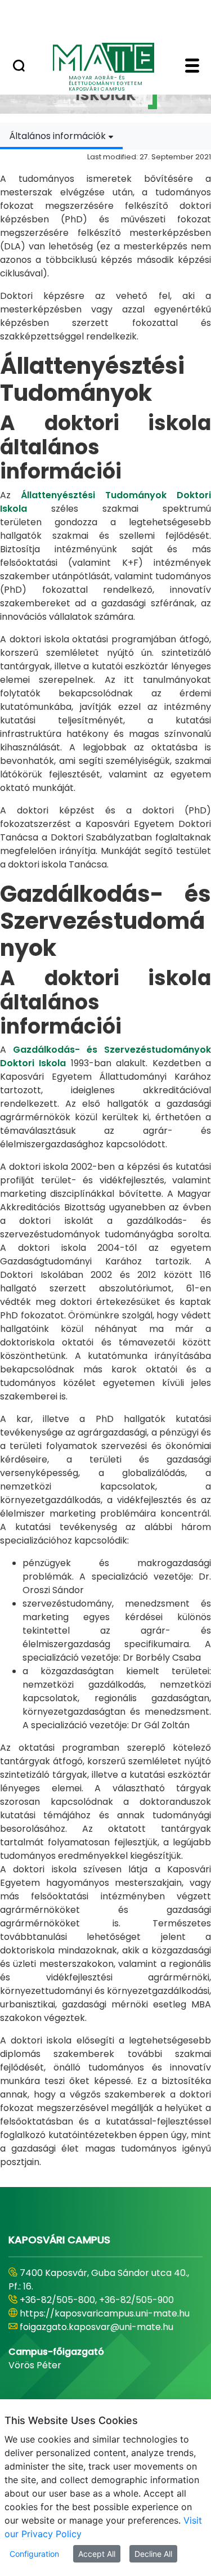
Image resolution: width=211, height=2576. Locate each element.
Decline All (153, 2554)
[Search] (19, 67)
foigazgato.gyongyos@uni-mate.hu (97, 2327)
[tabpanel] (105, 1159)
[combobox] (61, 136)
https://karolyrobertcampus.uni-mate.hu (93, 2307)
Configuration (34, 2554)
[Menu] (192, 67)
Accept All (97, 2554)
